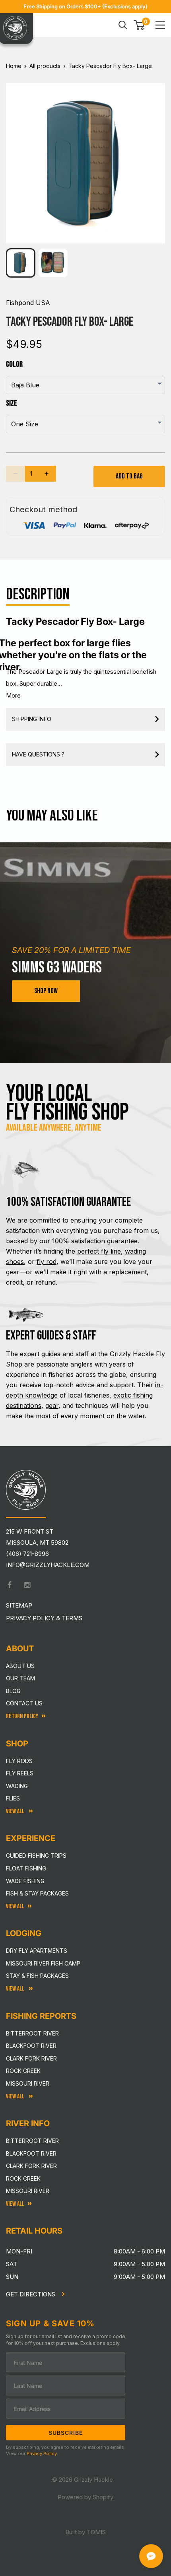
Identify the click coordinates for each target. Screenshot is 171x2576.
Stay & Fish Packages (37, 1976)
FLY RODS (19, 1761)
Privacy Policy (42, 2454)
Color (14, 364)
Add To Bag (129, 476)
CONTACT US (24, 1703)
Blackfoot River (31, 2046)
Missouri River (28, 2083)
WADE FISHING (25, 1881)
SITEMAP (19, 1605)
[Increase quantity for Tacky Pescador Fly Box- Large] (47, 474)
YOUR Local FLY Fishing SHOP (67, 1103)
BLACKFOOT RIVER (31, 2153)
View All (16, 1811)
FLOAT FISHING (26, 1868)
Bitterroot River (32, 2033)
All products (45, 66)
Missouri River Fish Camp (43, 1963)
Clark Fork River (31, 2058)
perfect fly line (99, 1251)
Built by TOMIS (85, 2532)
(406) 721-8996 (27, 1554)
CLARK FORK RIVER (31, 2166)
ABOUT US (20, 1666)
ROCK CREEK (23, 2178)
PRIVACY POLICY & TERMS (44, 1618)
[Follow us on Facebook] (10, 1585)
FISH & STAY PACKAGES (37, 1893)
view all (15, 1906)
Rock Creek (23, 2071)
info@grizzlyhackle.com (48, 1565)
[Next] (154, 157)
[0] (139, 25)
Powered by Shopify (85, 2497)
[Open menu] (160, 25)
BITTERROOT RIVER (32, 2141)
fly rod (47, 1262)
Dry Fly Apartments (37, 1951)
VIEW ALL (16, 1989)
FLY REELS (20, 1773)
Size (12, 403)
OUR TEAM (20, 1678)
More (13, 695)
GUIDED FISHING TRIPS (36, 1856)
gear (52, 1406)
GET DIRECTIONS (31, 2294)
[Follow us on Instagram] (27, 1585)
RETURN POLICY (22, 1716)
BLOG (13, 1691)
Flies (13, 1798)
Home (14, 66)
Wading (17, 1786)
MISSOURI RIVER (28, 2191)
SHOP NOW (46, 991)
